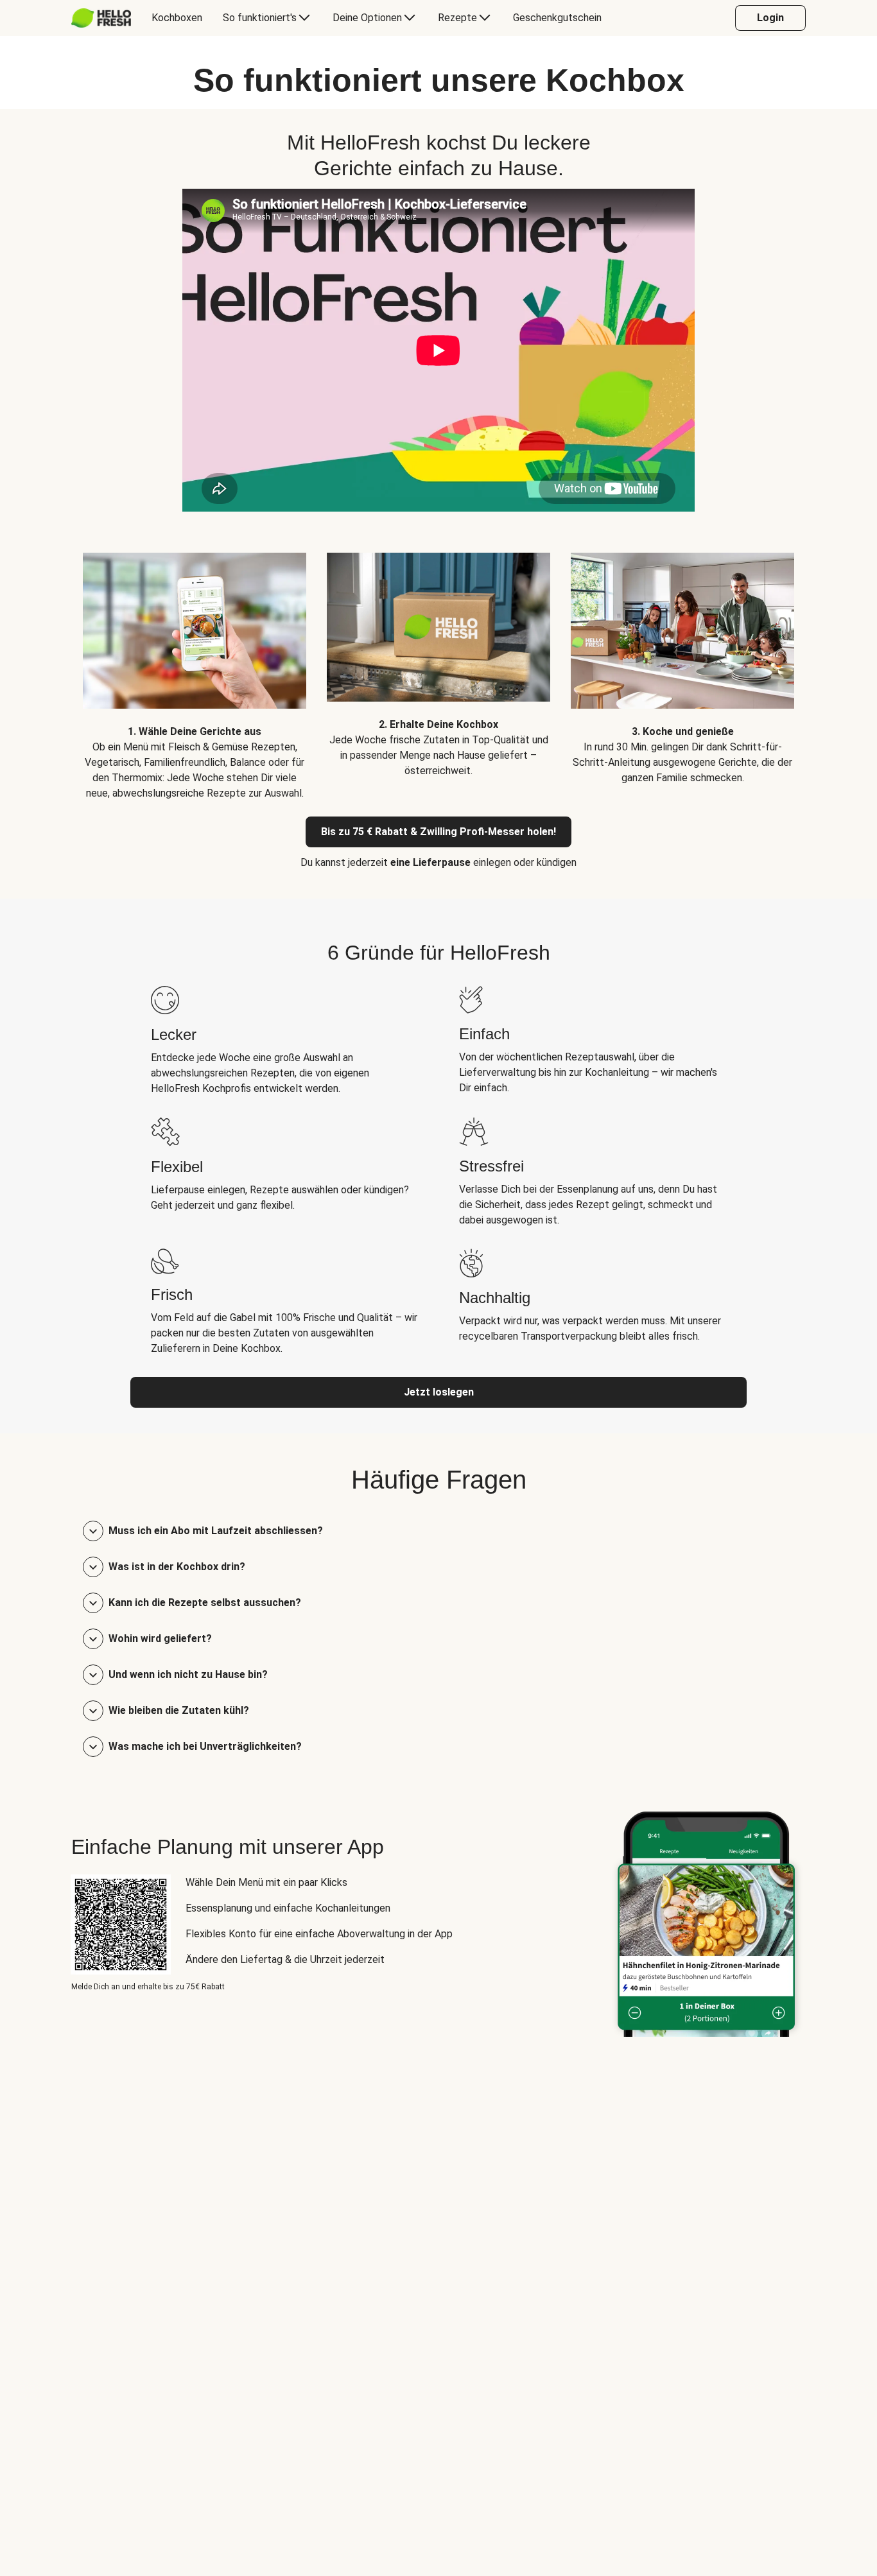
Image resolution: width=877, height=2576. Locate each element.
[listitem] (195, 667)
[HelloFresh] (101, 18)
